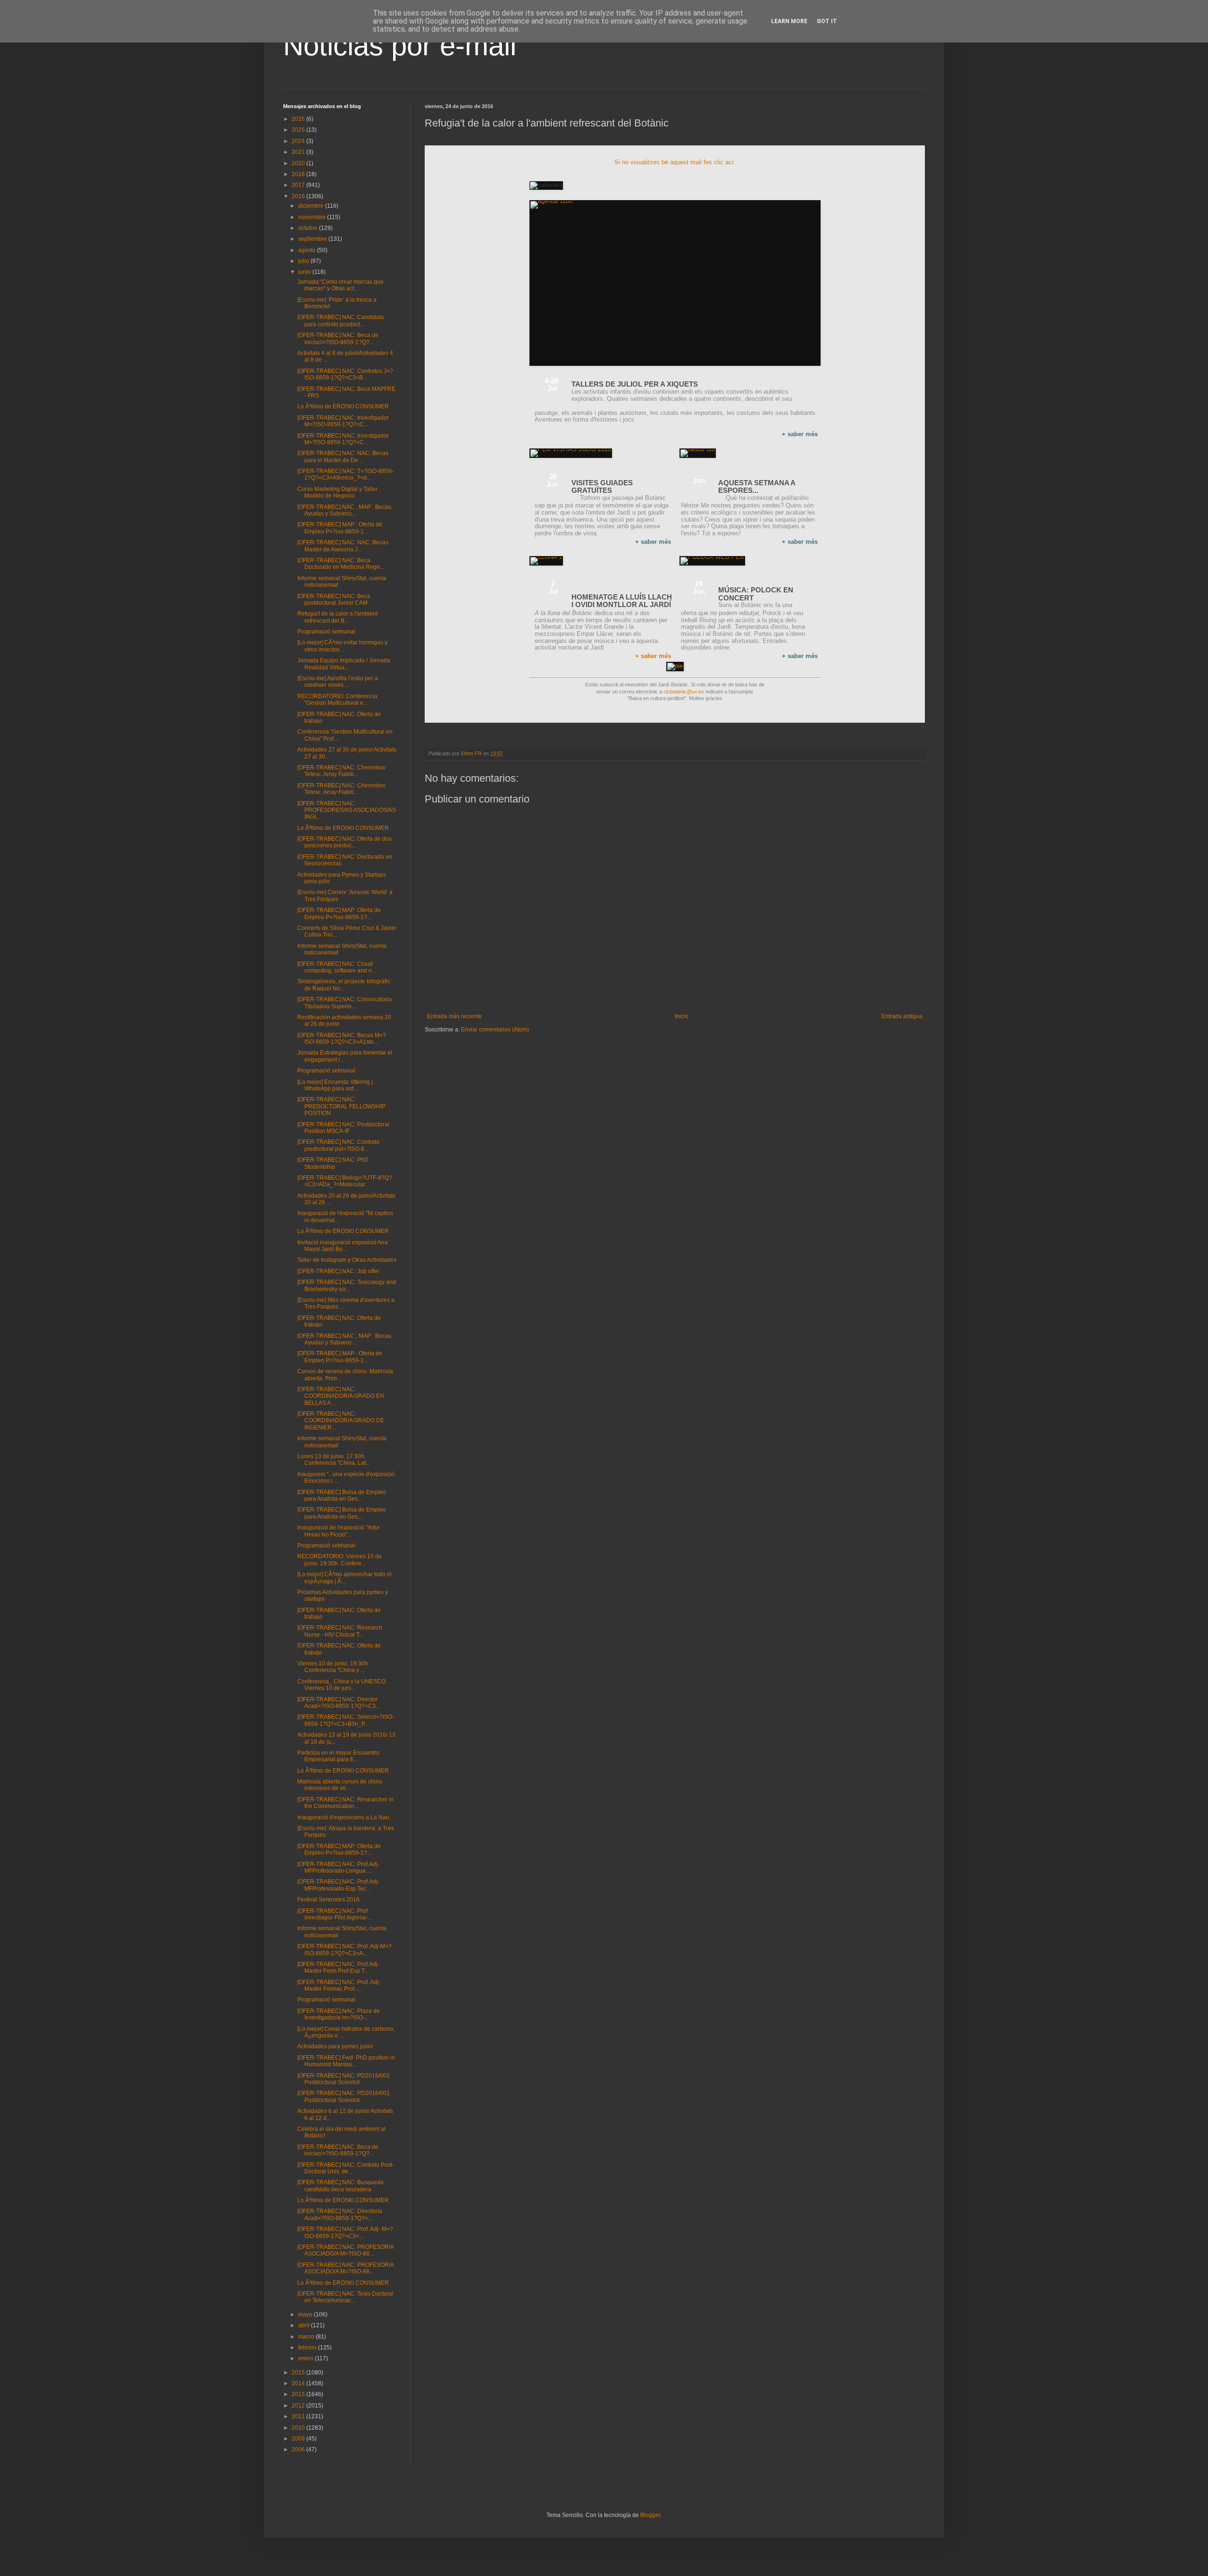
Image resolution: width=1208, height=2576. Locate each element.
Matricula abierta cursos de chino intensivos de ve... (340, 1785)
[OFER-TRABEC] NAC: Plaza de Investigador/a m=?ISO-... (339, 2014)
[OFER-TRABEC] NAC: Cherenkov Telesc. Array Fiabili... (341, 771)
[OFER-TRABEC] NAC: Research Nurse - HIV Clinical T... (340, 1631)
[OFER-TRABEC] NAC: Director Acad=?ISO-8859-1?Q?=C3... (339, 1703)
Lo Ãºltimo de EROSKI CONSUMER (343, 406)
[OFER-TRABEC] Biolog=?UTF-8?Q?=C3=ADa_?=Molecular (345, 1181)
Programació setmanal (326, 632)
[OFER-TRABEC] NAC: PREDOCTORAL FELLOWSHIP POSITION (341, 1106)
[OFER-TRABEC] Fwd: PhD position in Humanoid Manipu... (346, 2061)
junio (305, 272)
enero (306, 2358)
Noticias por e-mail (400, 46)
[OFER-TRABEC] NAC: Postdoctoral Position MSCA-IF (343, 1128)
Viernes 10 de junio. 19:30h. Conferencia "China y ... (333, 1667)
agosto (308, 250)
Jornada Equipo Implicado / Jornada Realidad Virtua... (344, 664)
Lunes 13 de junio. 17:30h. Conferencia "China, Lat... (334, 1460)
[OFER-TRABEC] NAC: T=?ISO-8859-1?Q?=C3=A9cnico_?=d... (345, 474)
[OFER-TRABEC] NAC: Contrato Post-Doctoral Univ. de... (346, 2168)
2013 (299, 2394)
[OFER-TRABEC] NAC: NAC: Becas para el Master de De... (343, 456)
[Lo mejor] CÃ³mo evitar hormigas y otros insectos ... (342, 646)
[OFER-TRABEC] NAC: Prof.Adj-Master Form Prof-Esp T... (338, 1968)
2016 (299, 196)
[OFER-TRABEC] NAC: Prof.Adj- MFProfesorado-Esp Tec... (338, 1885)
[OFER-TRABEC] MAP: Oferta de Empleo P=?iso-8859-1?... (339, 913)
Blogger (650, 2515)
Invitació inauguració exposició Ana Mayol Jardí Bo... (343, 1246)
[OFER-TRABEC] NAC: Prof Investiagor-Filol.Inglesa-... (335, 1914)
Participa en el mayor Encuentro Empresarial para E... (338, 1756)
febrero (308, 2348)
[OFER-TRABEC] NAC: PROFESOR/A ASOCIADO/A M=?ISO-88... (345, 2250)
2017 (299, 185)
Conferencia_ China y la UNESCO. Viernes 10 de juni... (342, 1685)
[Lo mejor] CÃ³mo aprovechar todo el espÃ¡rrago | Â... (344, 1578)
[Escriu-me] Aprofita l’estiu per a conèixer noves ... (338, 682)
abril (305, 2325)
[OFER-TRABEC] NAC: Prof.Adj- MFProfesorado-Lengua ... (338, 1867)
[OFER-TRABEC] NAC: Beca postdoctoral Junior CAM (334, 600)
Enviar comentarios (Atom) (495, 1030)
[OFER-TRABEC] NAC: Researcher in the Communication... (345, 1803)
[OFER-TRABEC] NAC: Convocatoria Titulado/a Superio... (344, 1003)
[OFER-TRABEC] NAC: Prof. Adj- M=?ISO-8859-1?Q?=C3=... (345, 2232)
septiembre (313, 239)
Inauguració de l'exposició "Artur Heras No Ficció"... (339, 1531)
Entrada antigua (902, 1016)
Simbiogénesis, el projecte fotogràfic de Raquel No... (344, 985)
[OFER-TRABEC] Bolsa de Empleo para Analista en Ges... (342, 1495)
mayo (306, 2314)
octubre (309, 228)
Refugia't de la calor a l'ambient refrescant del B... (337, 617)
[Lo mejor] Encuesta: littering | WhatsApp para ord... (335, 1085)
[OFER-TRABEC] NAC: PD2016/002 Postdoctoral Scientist (344, 2079)
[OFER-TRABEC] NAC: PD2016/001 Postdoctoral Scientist (344, 2096)
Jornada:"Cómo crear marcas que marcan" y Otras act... (340, 285)
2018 (299, 174)
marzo (307, 2337)
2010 (299, 2428)
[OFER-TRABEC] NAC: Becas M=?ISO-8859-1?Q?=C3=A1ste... (342, 1039)
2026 (299, 119)
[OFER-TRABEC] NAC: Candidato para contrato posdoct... (341, 321)
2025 (299, 130)
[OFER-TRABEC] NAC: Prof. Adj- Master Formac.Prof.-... (339, 1985)
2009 (299, 2439)
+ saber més (653, 656)
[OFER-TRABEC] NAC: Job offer (338, 1271)
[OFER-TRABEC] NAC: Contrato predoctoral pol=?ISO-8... (338, 1145)
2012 (299, 2406)
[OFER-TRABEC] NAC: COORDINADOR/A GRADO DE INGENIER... (341, 1421)
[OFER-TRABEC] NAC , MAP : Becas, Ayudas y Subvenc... (345, 510)
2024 (299, 141)
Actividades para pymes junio (335, 2046)
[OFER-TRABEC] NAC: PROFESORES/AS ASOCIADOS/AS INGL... (347, 810)
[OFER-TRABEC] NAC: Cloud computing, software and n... (337, 967)
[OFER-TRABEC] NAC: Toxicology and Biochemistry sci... (347, 1285)
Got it (827, 21)
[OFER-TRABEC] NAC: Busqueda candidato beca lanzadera (340, 2186)
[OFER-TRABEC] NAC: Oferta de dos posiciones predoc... (344, 842)
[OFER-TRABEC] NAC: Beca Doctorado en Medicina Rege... (341, 564)
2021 (299, 152)
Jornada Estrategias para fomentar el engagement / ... (345, 1056)
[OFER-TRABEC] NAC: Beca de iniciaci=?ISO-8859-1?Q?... (338, 338)
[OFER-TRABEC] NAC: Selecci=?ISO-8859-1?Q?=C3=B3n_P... (346, 1720)
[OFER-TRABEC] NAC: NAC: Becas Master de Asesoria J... (343, 546)
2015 (299, 2373)
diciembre (312, 206)
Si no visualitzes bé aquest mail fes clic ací (675, 162)
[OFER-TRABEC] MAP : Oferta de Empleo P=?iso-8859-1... (340, 528)
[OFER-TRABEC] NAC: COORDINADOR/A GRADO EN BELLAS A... (341, 1396)
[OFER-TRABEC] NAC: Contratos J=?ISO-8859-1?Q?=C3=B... (345, 374)
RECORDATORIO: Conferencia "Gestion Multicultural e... (337, 700)
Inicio (682, 1016)
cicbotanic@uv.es (684, 692)
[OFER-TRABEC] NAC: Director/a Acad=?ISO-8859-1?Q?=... (340, 2214)
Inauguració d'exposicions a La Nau (343, 1817)
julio (304, 261)
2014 (299, 2383)
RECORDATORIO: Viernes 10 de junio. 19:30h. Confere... (340, 1560)
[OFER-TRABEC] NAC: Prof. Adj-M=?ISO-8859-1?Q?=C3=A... (344, 1950)
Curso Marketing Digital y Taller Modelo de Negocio (337, 492)
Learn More (789, 21)
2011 (299, 2416)
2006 (299, 2449)
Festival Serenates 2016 (328, 1900)
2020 (299, 163)
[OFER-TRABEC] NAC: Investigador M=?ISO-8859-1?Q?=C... (343, 421)
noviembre (313, 217)
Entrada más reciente (454, 1016)
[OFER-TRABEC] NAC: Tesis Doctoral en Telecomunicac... (345, 2297)
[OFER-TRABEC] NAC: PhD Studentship (333, 1163)
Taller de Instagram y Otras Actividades (347, 1260)
